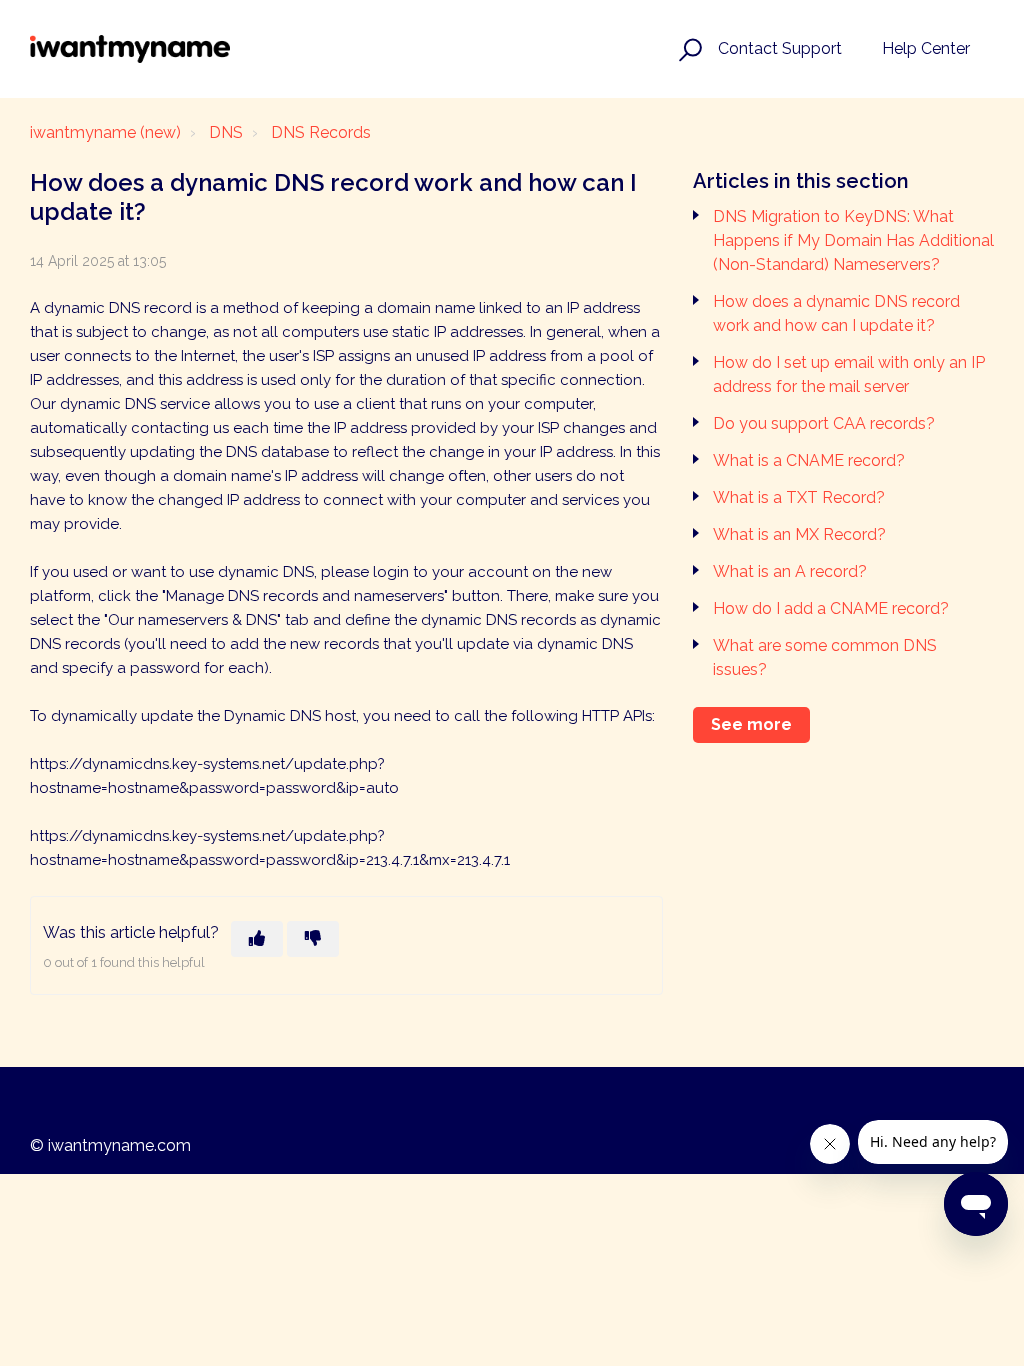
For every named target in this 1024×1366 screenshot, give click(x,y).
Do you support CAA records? (824, 423)
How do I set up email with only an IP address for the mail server (849, 374)
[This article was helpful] (257, 939)
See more (751, 724)
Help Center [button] (926, 48)
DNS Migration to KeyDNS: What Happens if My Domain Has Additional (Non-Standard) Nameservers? (853, 240)
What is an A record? (790, 571)
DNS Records (321, 132)
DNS (226, 132)
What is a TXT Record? (799, 497)
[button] (687, 49)
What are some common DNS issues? (825, 657)
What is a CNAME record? (809, 460)
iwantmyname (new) (105, 132)
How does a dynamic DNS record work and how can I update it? (836, 313)
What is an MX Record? (799, 534)
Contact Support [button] (780, 48)
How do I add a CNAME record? (831, 608)
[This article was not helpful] (313, 939)
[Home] (130, 49)
